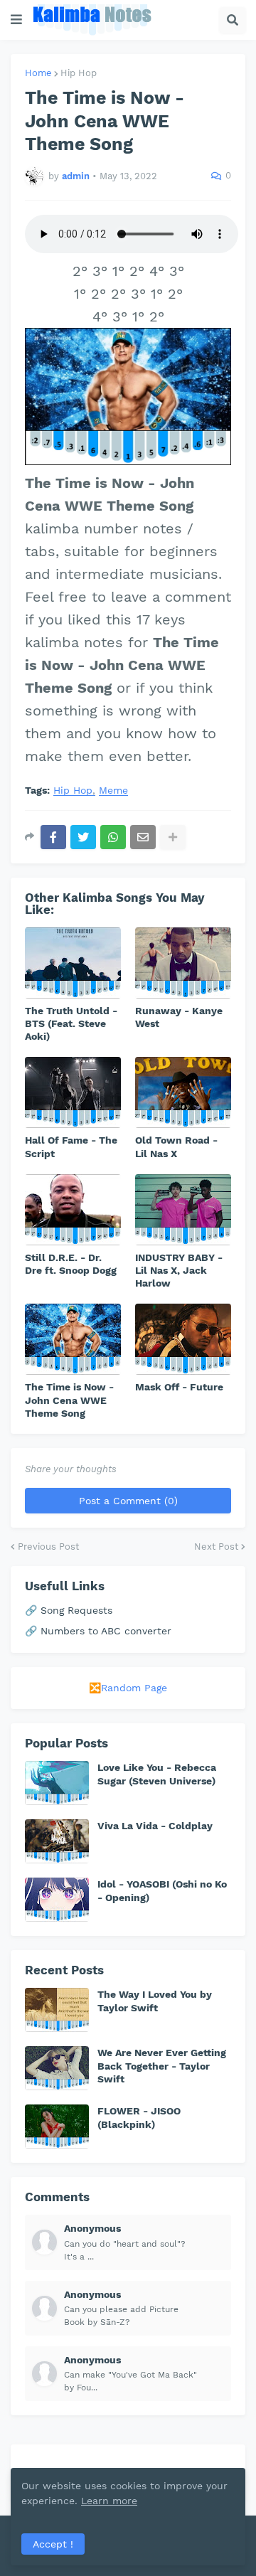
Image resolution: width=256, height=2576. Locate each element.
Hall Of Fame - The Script (71, 1146)
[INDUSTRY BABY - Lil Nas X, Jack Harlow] (183, 1210)
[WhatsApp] (113, 837)
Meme (113, 791)
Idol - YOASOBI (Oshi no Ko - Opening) (162, 1890)
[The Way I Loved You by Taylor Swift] (57, 2010)
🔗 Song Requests (69, 1610)
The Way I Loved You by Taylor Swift (155, 2001)
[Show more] (173, 837)
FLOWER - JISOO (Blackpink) (139, 2117)
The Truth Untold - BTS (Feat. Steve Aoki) (71, 1023)
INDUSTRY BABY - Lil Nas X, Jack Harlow (179, 1270)
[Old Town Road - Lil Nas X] (183, 1092)
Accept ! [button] (53, 2544)
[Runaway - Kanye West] (183, 963)
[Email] (143, 837)
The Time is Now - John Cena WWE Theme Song (69, 1400)
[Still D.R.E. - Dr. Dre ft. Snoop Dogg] (73, 1210)
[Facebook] (53, 837)
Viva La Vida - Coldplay (155, 1826)
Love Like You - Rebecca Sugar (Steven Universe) (157, 1774)
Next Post (216, 1547)
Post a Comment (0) (128, 1501)
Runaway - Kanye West (179, 1017)
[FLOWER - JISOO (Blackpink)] (57, 2127)
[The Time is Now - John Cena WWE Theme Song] (73, 1339)
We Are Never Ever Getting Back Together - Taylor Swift (162, 2065)
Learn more (109, 2501)
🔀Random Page (128, 1688)
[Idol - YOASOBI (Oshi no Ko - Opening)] (57, 1900)
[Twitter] (83, 837)
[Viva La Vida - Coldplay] (57, 1841)
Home (38, 73)
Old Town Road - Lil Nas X (176, 1146)
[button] (16, 20)
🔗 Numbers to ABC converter (98, 1631)
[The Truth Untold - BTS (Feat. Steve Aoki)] (73, 963)
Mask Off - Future (179, 1387)
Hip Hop (79, 73)
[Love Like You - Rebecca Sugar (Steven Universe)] (57, 1783)
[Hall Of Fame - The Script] (73, 1092)
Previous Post (48, 1547)
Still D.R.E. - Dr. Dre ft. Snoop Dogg (71, 1264)
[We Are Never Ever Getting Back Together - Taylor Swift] (57, 2068)
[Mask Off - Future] (183, 1339)
